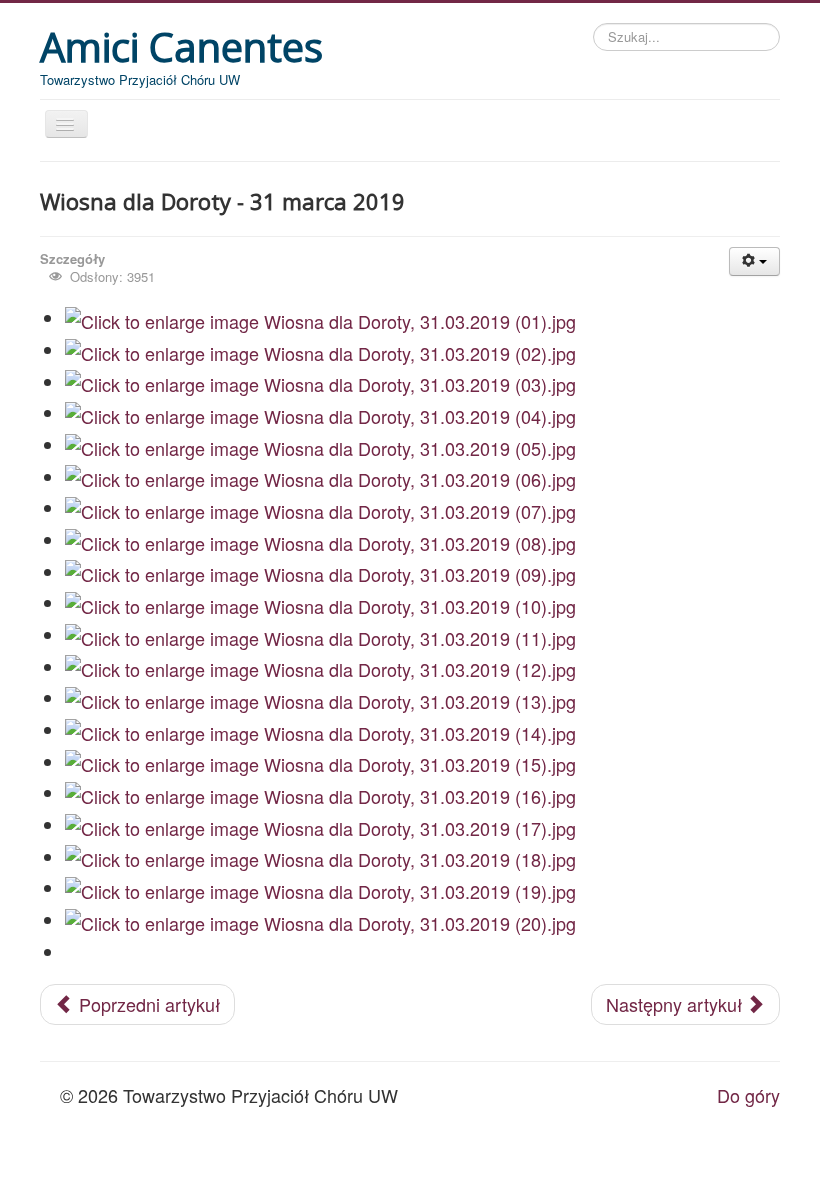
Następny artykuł (676, 1004)
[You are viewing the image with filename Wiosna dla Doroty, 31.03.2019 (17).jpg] (320, 825)
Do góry (748, 1095)
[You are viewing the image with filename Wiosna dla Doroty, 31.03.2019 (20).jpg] (320, 920)
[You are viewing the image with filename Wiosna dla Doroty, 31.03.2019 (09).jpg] (320, 572)
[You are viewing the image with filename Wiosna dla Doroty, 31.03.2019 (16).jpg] (320, 793)
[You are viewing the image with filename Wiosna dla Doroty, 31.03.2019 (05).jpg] (320, 445)
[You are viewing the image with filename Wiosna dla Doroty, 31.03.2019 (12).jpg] (320, 667)
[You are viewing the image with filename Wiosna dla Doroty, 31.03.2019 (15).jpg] (320, 762)
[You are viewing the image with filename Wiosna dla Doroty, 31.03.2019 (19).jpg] (320, 888)
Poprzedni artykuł (147, 1004)
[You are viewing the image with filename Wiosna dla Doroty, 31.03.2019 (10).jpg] (320, 603)
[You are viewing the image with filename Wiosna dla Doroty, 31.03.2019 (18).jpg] (320, 857)
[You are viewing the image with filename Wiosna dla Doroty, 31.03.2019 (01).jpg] (320, 318)
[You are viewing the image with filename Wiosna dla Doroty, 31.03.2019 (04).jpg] (320, 413)
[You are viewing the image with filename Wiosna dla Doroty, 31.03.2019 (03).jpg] (320, 382)
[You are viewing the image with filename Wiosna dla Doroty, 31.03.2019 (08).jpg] (320, 540)
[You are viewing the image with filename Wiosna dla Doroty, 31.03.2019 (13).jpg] (320, 698)
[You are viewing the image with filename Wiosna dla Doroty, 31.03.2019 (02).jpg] (320, 350)
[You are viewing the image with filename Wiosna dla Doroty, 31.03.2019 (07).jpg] (320, 508)
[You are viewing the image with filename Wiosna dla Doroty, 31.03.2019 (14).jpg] (320, 730)
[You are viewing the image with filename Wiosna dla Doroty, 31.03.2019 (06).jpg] (320, 477)
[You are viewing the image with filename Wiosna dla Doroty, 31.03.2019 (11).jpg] (320, 635)
